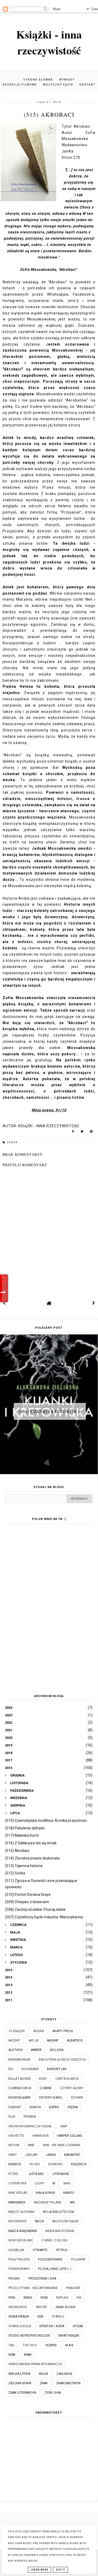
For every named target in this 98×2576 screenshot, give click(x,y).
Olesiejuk (16, 2250)
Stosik (78, 2326)
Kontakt (87, 85)
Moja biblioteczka (58, 2212)
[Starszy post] (94, 1303)
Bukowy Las (57, 2069)
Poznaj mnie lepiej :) (55, 2269)
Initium (14, 2145)
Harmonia (41, 2136)
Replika (62, 2298)
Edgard (77, 2098)
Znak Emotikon (68, 2383)
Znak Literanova (22, 2393)
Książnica (79, 2164)
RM (79, 2298)
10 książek (17, 2031)
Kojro (35, 2164)
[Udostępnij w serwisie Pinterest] (91, 1132)
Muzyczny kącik (58, 85)
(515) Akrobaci (17, 1851)
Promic (14, 2279)
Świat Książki (69, 2336)
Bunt (43, 2079)
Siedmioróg (18, 2307)
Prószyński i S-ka (42, 2279)
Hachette (16, 2136)
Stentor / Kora (52, 2326)
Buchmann (30, 2069)
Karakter (72, 2155)
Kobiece (15, 2164)
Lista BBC (37, 2174)
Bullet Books (19, 2079)
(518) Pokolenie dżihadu (25, 1828)
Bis (11, 2069)
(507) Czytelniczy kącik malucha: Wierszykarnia (44, 1917)
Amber (36, 2050)
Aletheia (15, 2050)
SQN (40, 2316)
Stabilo (58, 2316)
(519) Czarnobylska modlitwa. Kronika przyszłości (46, 1820)
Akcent (14, 2040)
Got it (60, 2570)
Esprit (54, 2107)
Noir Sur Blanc (21, 2240)
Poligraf (78, 2259)
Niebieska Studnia (60, 2231)
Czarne (46, 2088)
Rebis (28, 2298)
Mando (69, 2193)
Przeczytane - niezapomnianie (33, 2288)
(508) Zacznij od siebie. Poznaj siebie (35, 1909)
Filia (12, 2117)
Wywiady (67, 80)
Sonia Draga (19, 2316)
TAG (11, 2345)
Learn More (40, 2570)
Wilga (43, 2374)
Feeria (73, 2107)
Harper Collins (70, 2136)
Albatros (75, 2040)
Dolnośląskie (19, 2098)
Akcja (33, 2040)
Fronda (30, 2117)
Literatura (17, 2183)
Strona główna (38, 80)
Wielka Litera (19, 2374)
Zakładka (64, 2374)
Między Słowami (21, 2212)
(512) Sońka (15, 1873)
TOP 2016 (30, 2345)
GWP (64, 2126)
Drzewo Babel (51, 2098)
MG (72, 2202)
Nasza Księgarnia (23, 2231)
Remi (44, 2298)
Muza (39, 2221)
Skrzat (41, 2307)
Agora (39, 2031)
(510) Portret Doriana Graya (28, 1895)
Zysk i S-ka (53, 2393)
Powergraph (19, 2269)
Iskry (13, 2155)
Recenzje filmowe (20, 85)
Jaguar (31, 2155)
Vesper (51, 2345)
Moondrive (18, 2221)
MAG (67, 2183)
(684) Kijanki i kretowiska (50, 1411)
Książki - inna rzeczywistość (49, 42)
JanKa (12, 1142)
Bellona (57, 2050)
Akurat (53, 2040)
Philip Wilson (19, 2259)
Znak (44, 2383)
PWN (12, 2298)
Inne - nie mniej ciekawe (62, 2145)
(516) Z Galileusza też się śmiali (31, 1843)
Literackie (61, 2174)
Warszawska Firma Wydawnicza (35, 2364)
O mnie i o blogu (55, 2240)
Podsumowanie (50, 2259)
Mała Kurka (45, 2193)
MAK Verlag (18, 2193)
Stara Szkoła (20, 2326)
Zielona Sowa (20, 2383)
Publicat (73, 2288)
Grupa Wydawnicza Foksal (30, 2126)
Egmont (15, 2107)
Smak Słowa (65, 2307)
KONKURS (55, 2164)
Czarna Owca (20, 2088)
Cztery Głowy (72, 2088)
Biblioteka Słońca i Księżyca (62, 2060)
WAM (28, 2355)
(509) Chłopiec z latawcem (27, 1902)
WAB (12, 2355)
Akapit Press (63, 2031)
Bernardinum (19, 2060)
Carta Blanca (67, 2079)
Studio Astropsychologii (29, 2336)
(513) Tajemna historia (24, 1866)
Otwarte (40, 2250)
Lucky (39, 2183)
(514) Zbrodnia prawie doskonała (32, 1858)
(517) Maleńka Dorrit (22, 1835)
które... (15, 2174)
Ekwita (35, 2107)
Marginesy (17, 2202)
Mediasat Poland (48, 2202)
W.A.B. (70, 2345)
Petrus (62, 2250)
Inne (31, 2145)
